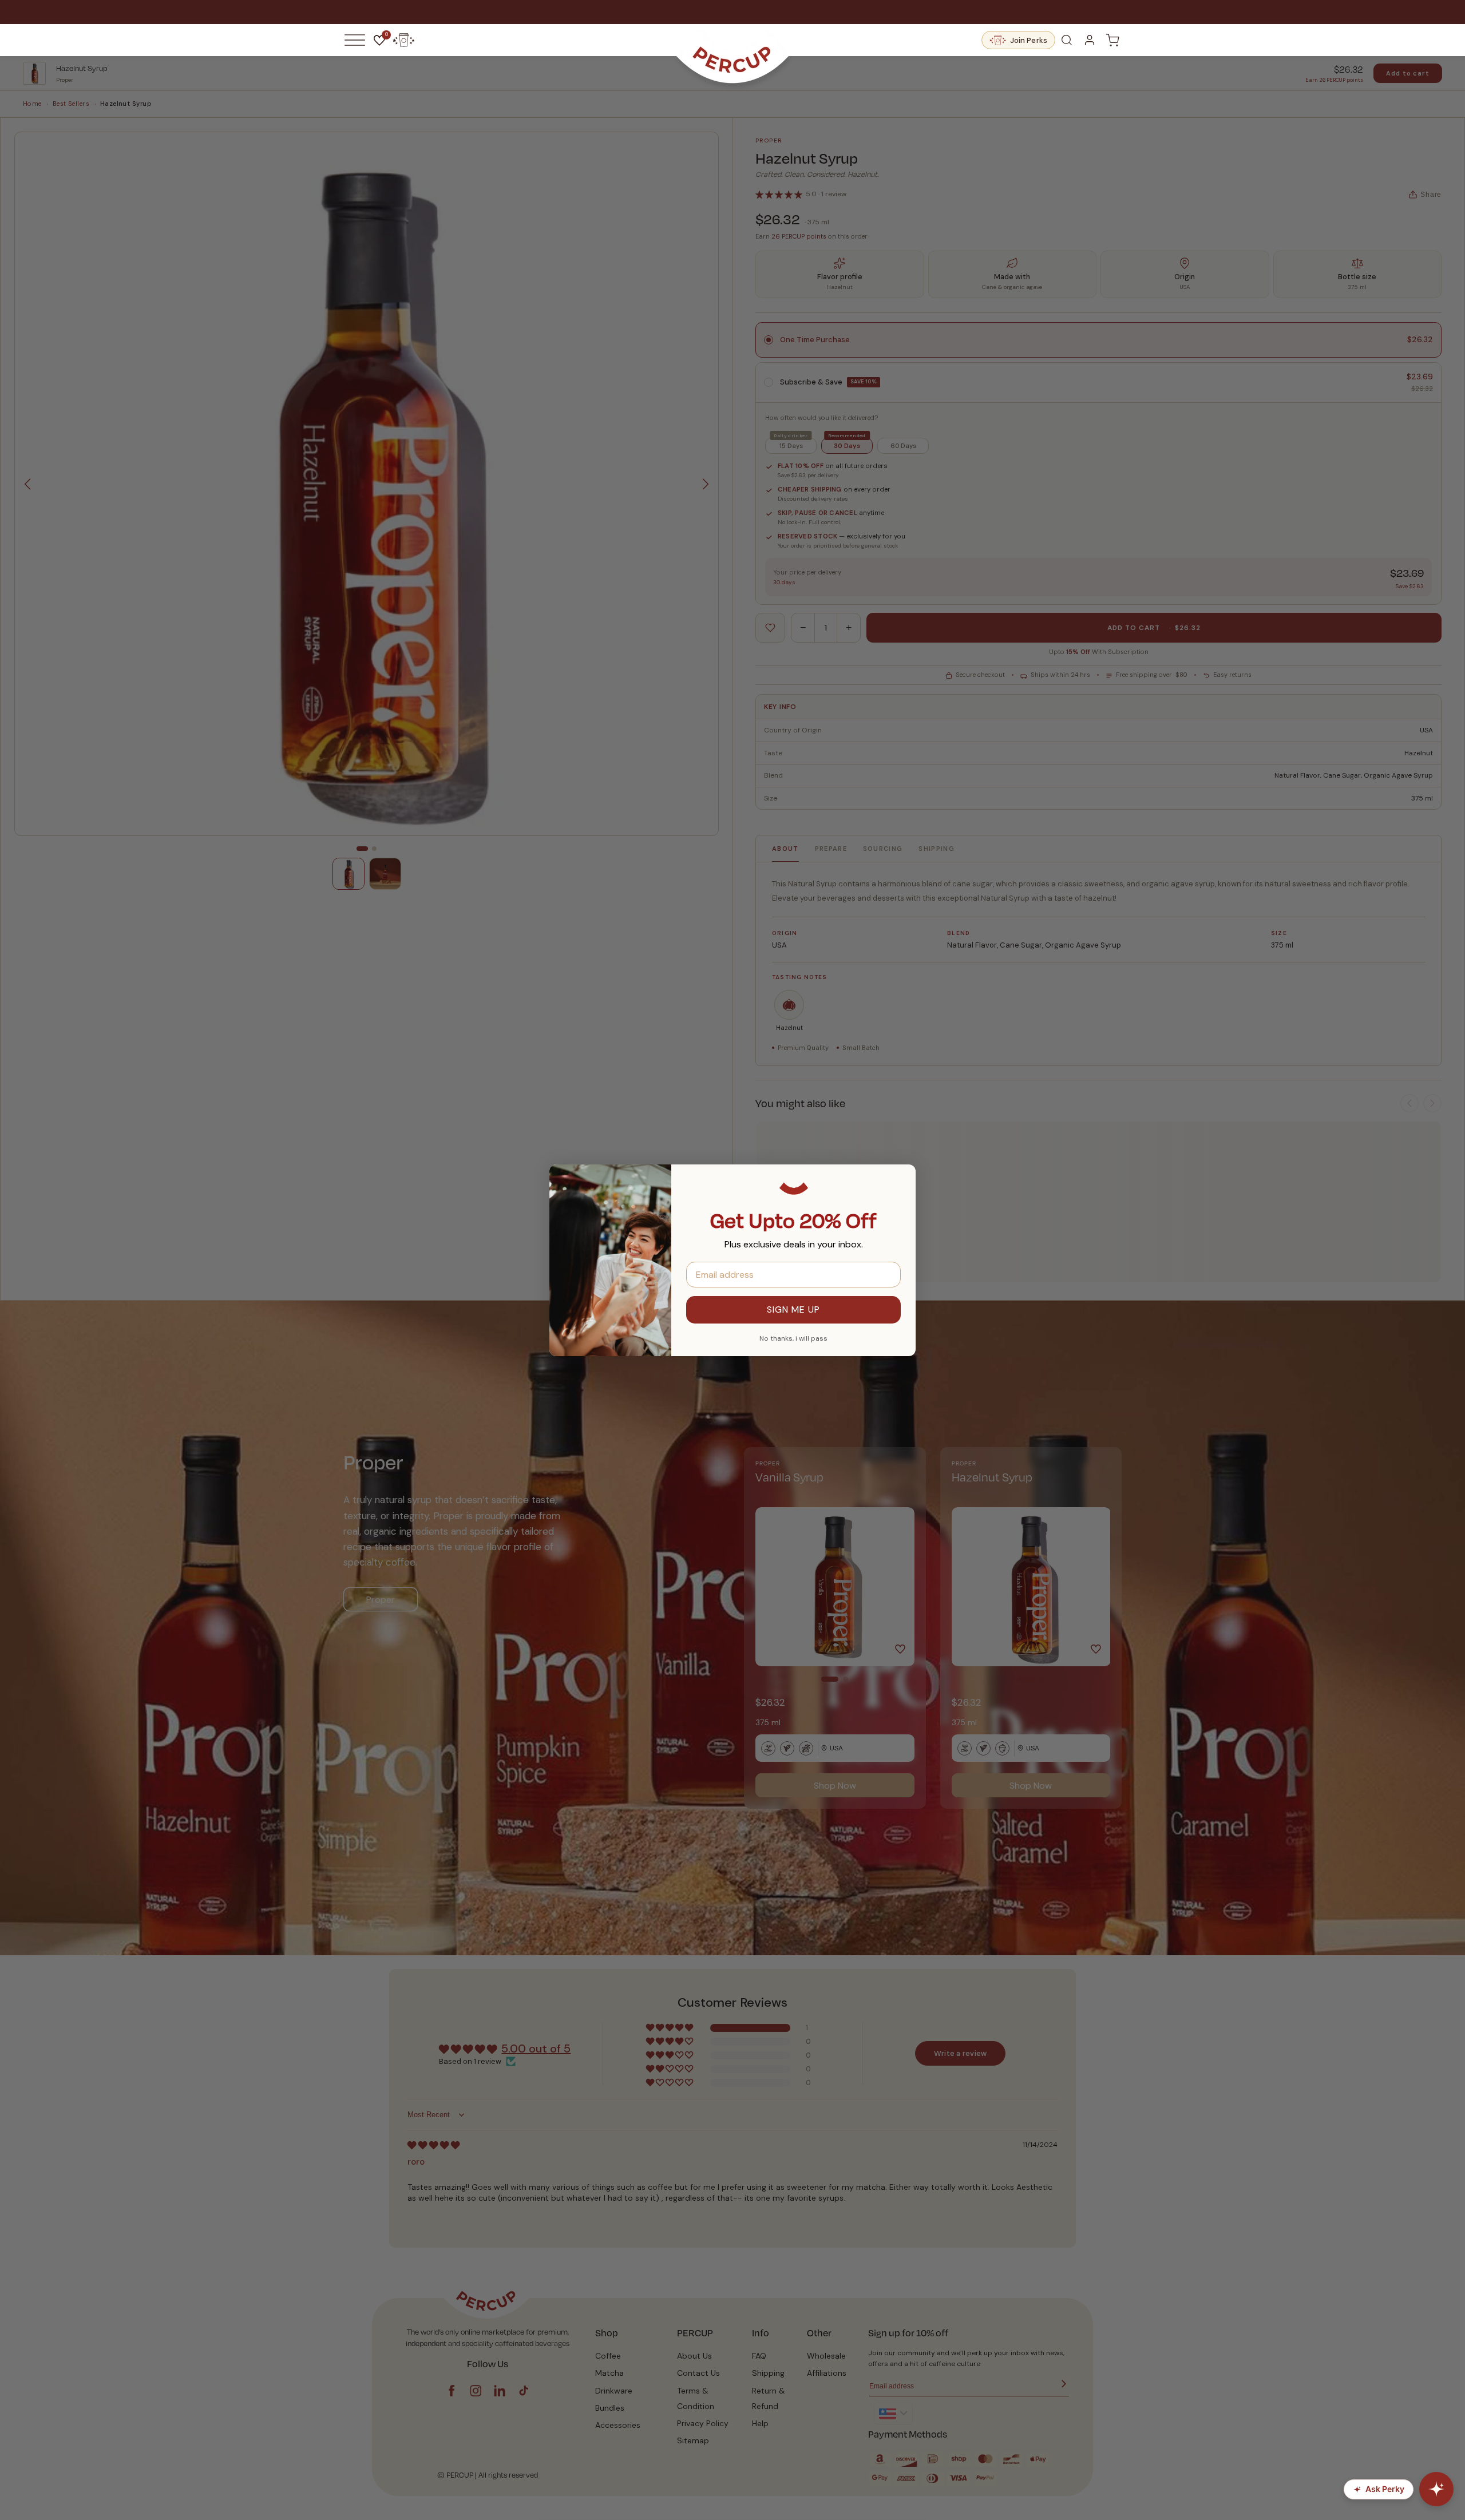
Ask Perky (1385, 2489)
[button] (355, 40)
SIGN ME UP (793, 1309)
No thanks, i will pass (793, 1338)
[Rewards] (403, 40)
